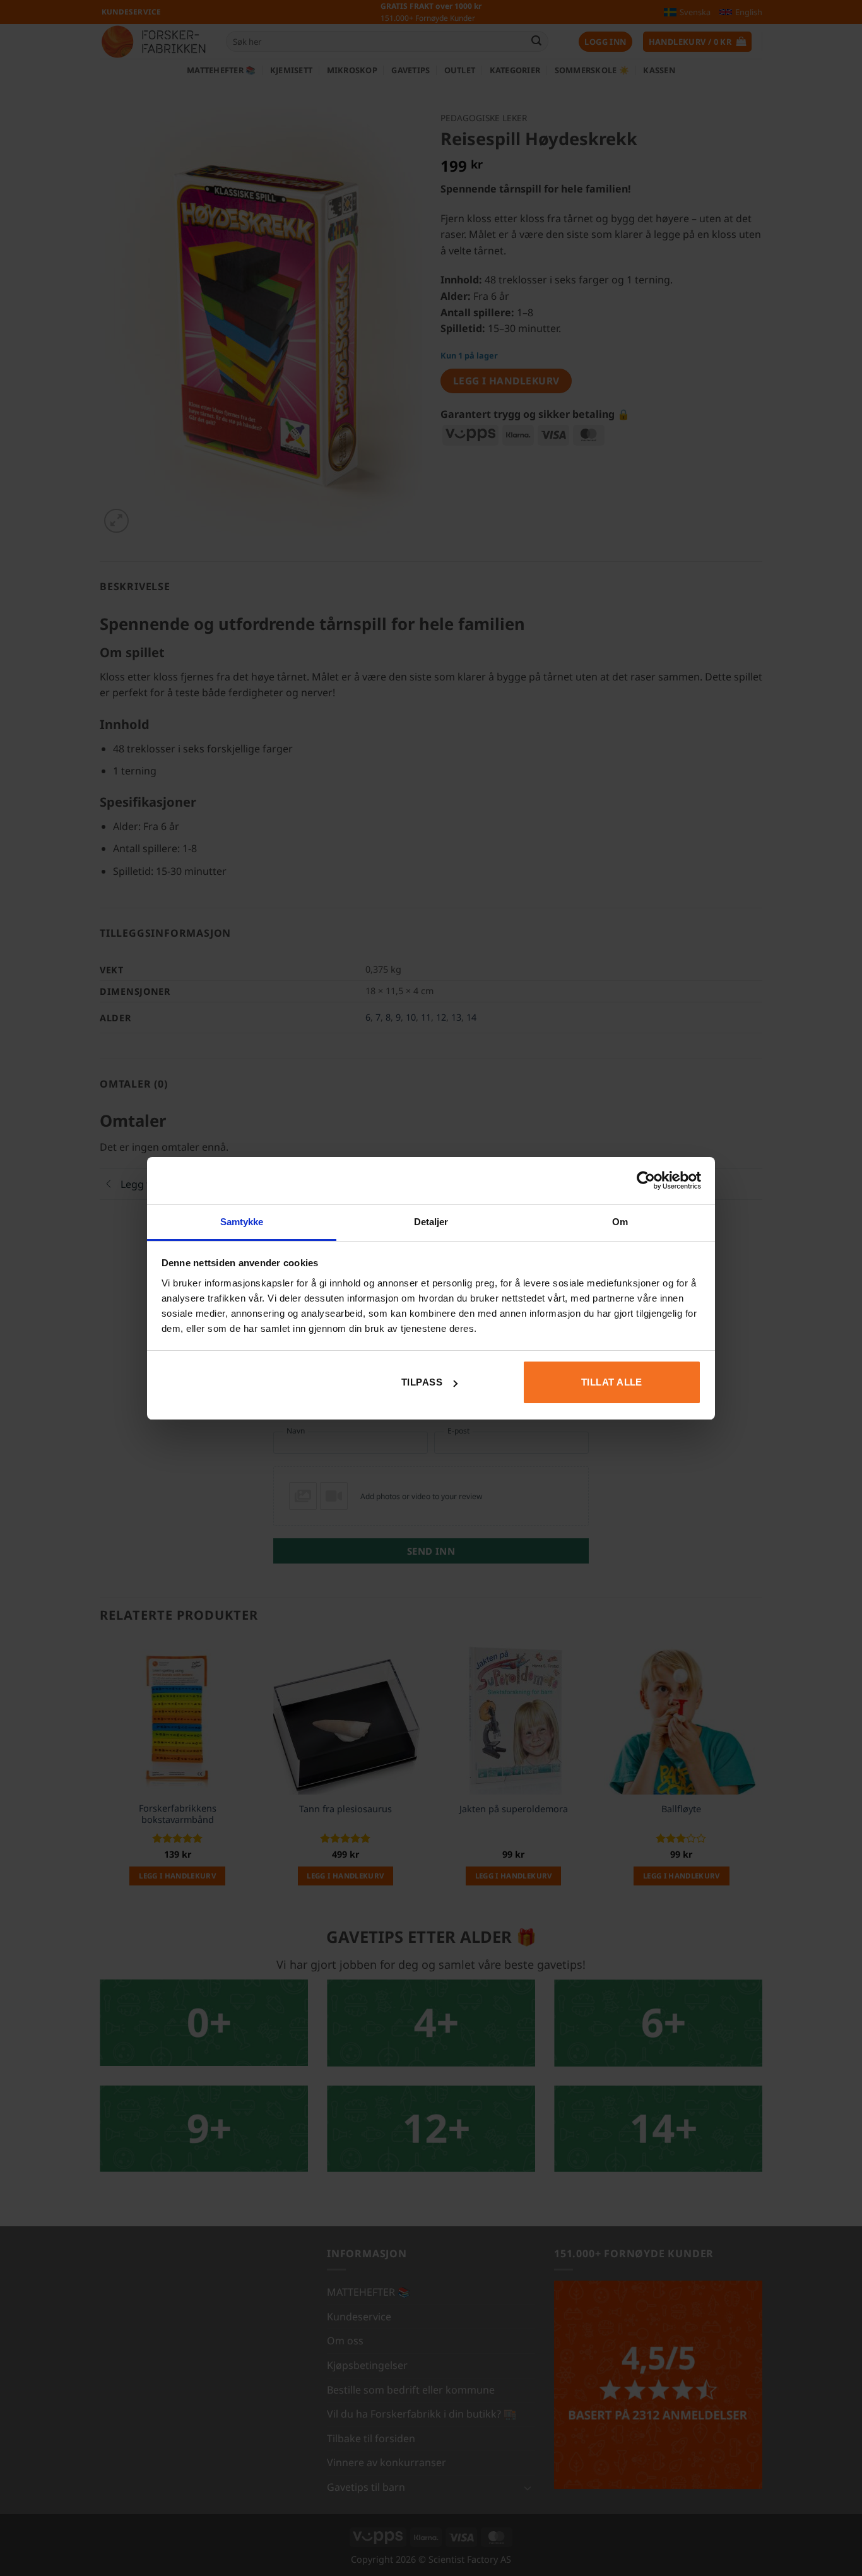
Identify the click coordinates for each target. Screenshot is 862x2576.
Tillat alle (612, 1382)
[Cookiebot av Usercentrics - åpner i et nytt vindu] (646, 1180)
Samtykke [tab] (242, 1222)
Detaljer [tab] (431, 1222)
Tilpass (422, 1382)
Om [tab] (620, 1222)
